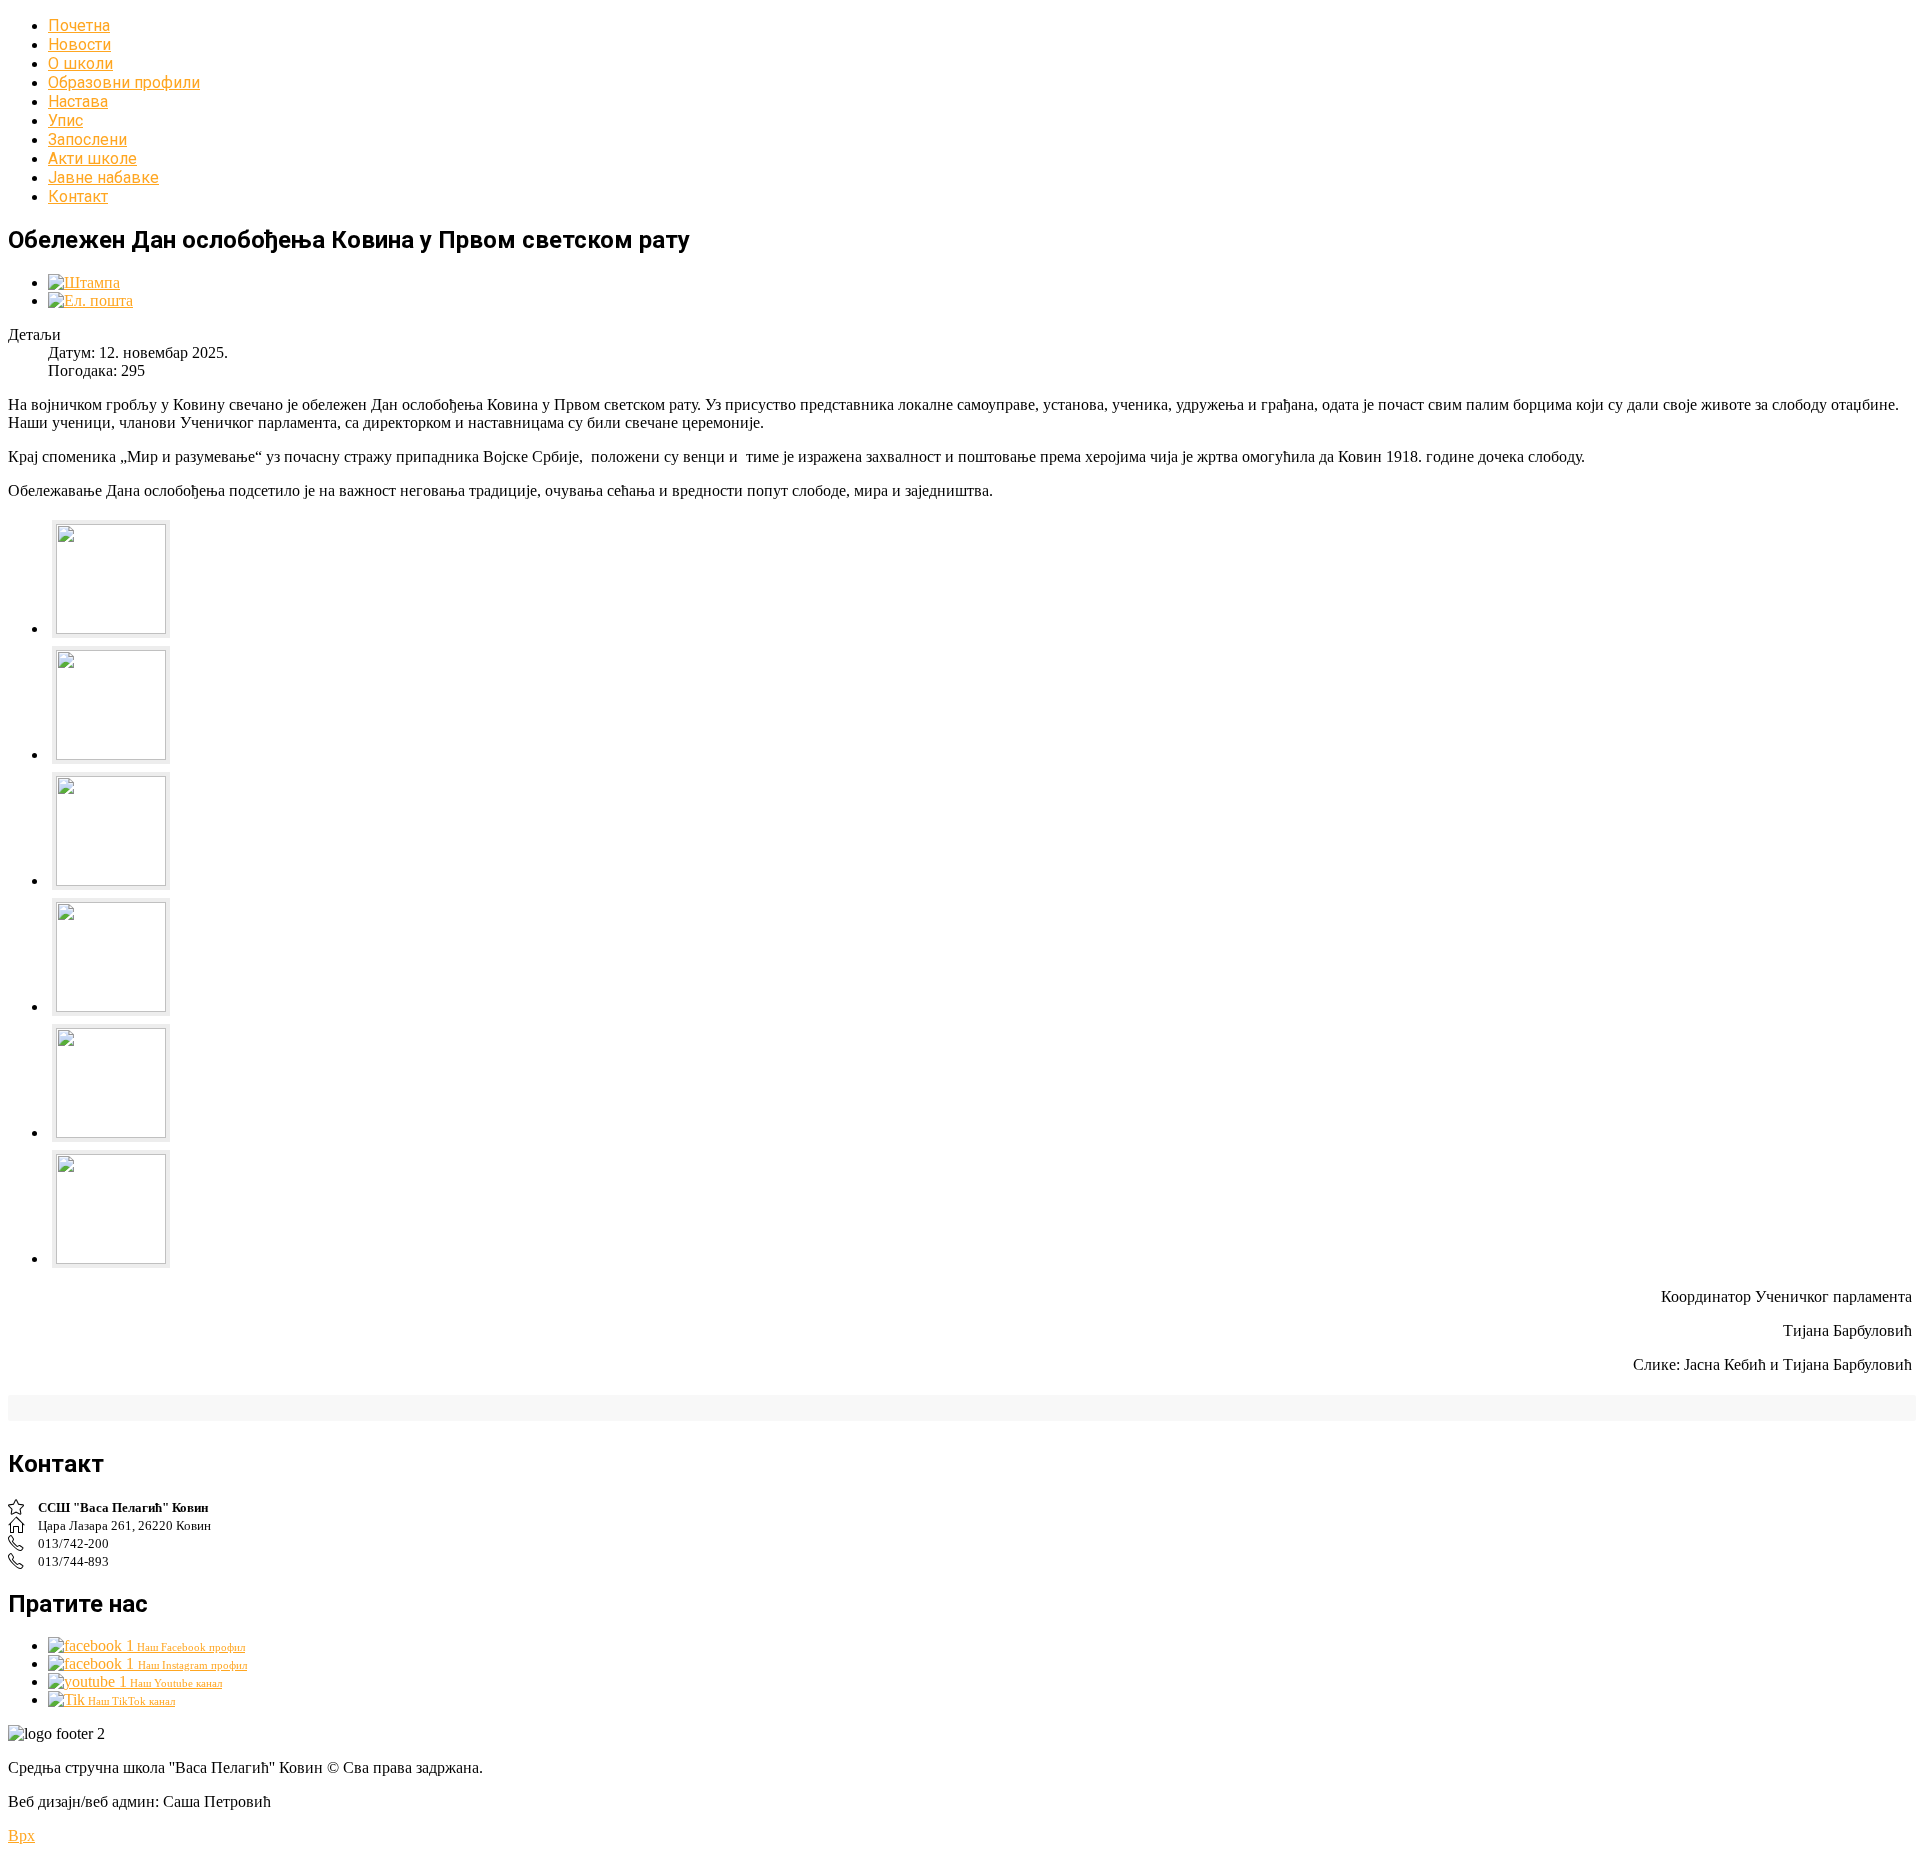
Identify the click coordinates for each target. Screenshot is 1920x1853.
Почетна (79, 25)
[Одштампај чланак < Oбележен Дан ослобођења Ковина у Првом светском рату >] (84, 282)
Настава (78, 101)
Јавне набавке (103, 177)
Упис (65, 120)
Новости (79, 44)
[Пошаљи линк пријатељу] (90, 300)
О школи (80, 63)
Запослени (87, 139)
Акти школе (92, 158)
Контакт (78, 196)
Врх (21, 1835)
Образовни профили (124, 82)
